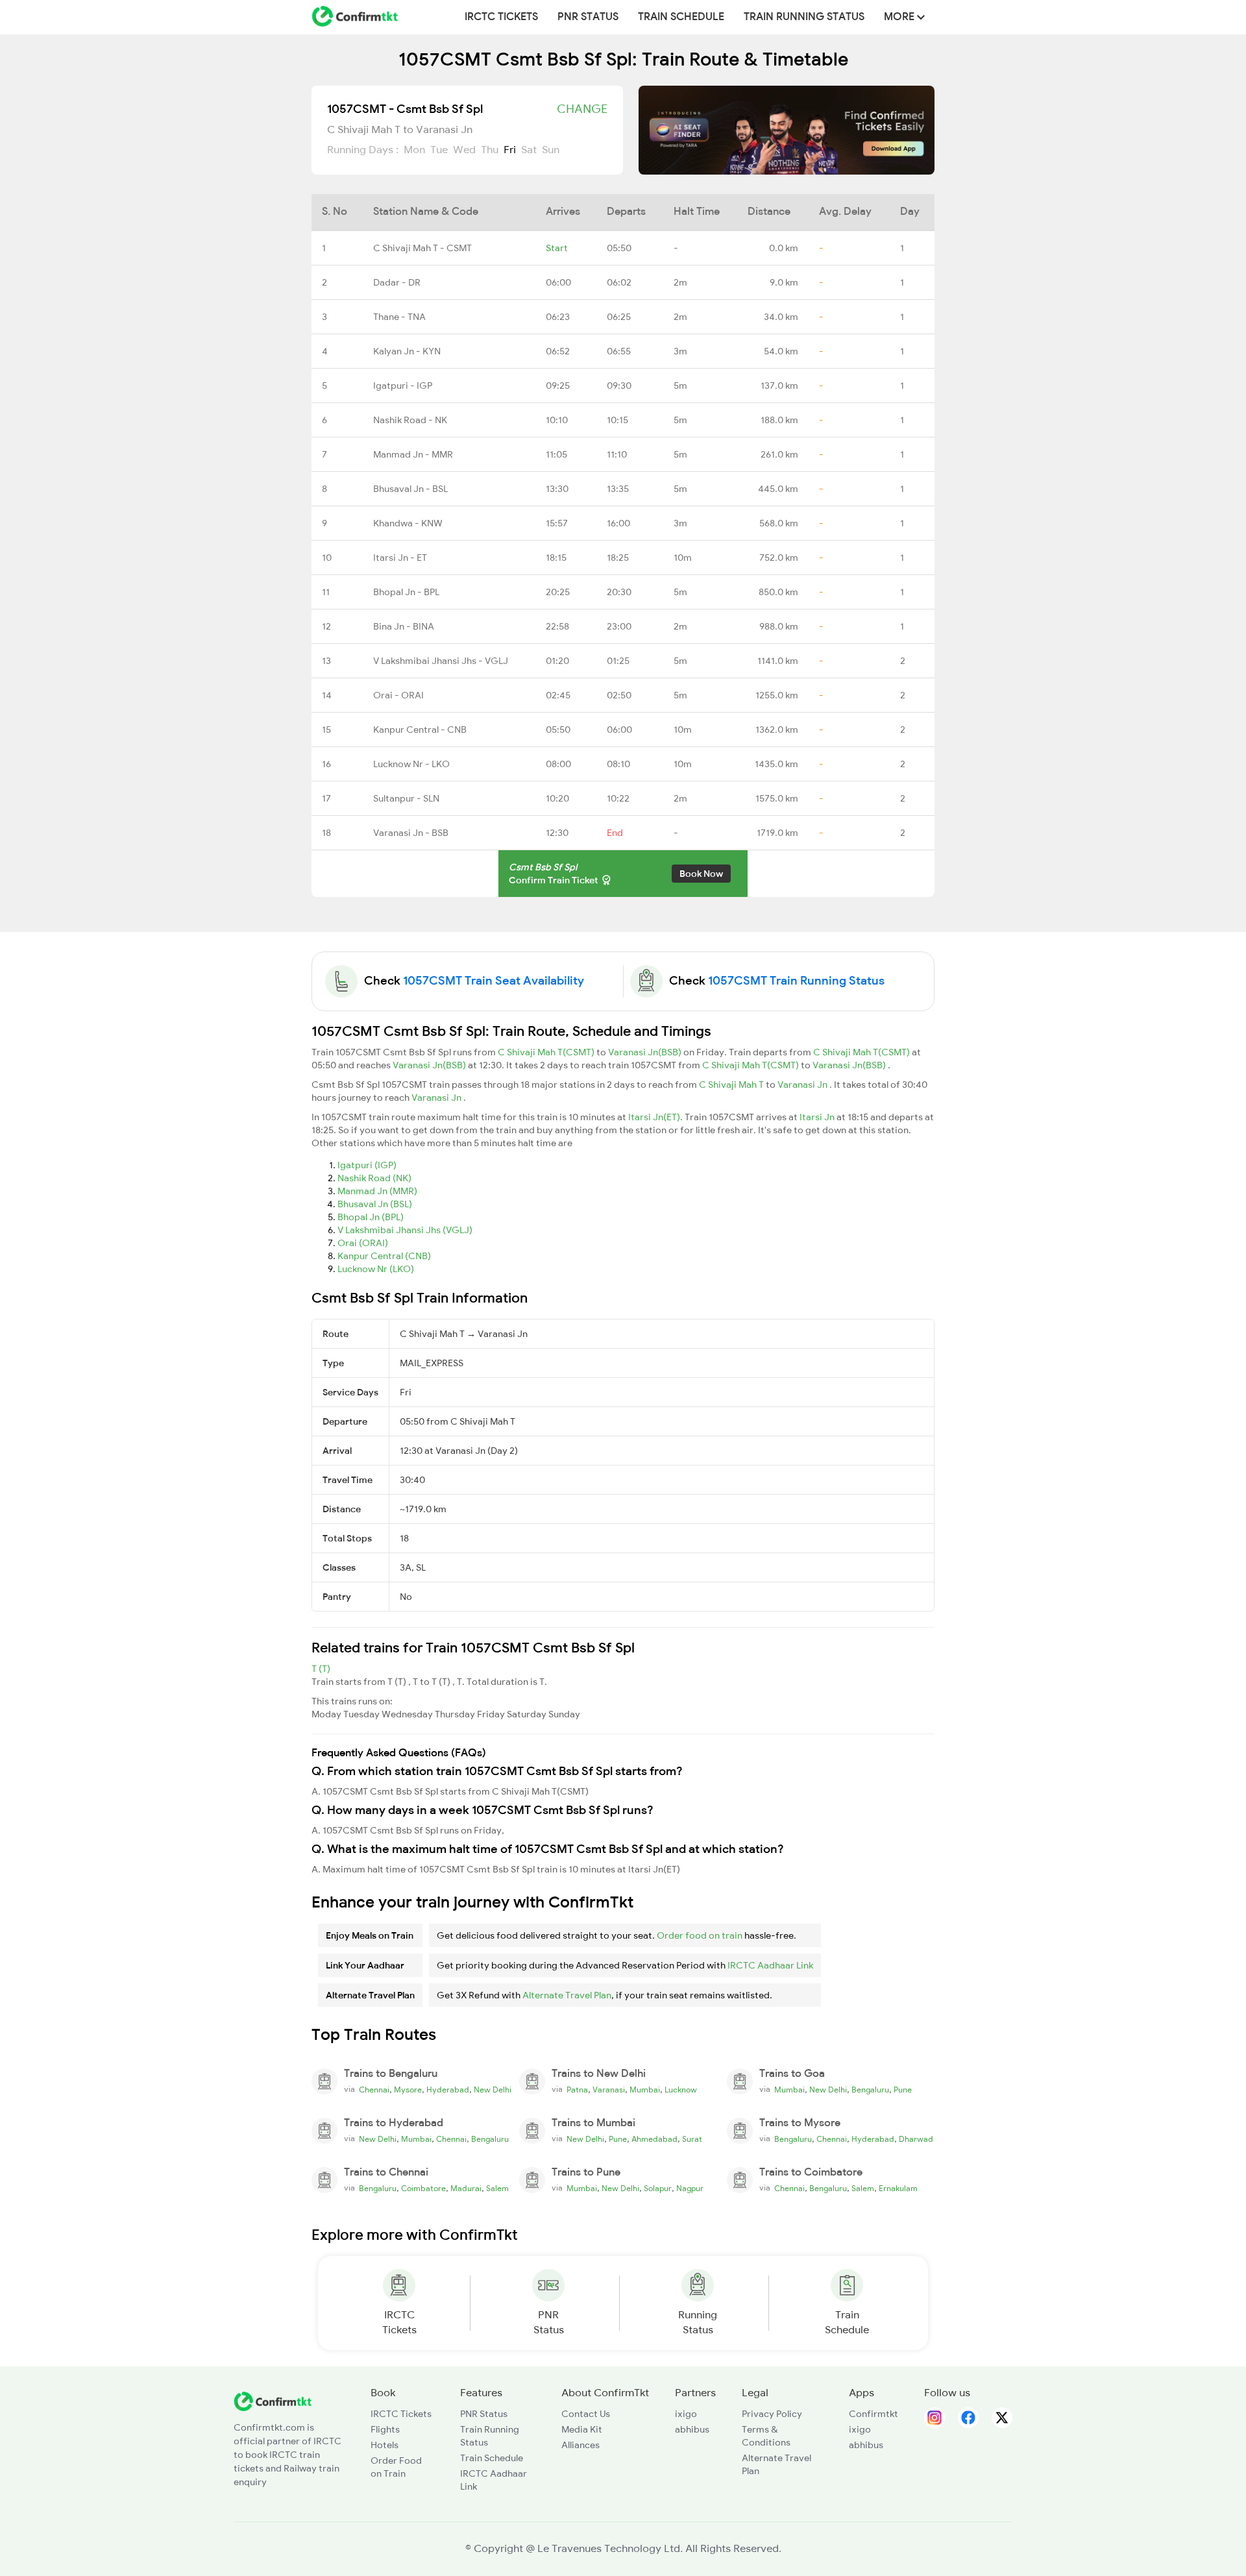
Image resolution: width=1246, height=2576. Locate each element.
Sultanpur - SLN (406, 798)
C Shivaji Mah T (732, 1085)
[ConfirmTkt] (273, 2401)
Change (582, 109)
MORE (900, 17)
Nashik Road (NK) (374, 1178)
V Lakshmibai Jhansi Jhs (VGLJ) (405, 1230)
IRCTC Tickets (501, 17)
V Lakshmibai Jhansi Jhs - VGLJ (441, 661)
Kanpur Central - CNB (420, 730)
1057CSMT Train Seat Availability (494, 981)
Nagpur (690, 2189)
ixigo (686, 2414)
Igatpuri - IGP (403, 386)
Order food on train (700, 1935)
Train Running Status (804, 17)
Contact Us (586, 2414)
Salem (497, 2189)
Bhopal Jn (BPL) (371, 1217)
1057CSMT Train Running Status (796, 981)
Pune (903, 2090)
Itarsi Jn (818, 1117)
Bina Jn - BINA (404, 626)
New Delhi (493, 2090)
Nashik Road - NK (410, 420)
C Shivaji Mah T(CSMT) (547, 1052)
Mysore (408, 2090)
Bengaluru (870, 2090)
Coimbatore (423, 2189)
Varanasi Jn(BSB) (646, 1052)
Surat (692, 2139)
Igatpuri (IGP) (367, 1165)
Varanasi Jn (803, 1085)
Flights (385, 2429)
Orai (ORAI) (363, 1243)
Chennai (374, 2090)
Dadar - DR (397, 282)
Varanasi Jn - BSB (411, 833)
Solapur (658, 2189)
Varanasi (609, 2090)
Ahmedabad (654, 2139)
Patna (577, 2090)
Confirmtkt (873, 2414)
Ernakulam (898, 2189)
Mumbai (645, 2090)
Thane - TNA (399, 317)
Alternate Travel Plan (567, 1995)
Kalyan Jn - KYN (407, 351)
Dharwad (916, 2139)
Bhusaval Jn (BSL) (375, 1204)
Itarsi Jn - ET (400, 558)
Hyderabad (448, 2090)
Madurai (466, 2189)
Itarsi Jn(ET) (654, 1117)
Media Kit (582, 2429)
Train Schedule (681, 17)
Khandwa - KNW (408, 523)
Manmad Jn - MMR (413, 454)
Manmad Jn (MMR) (377, 1191)
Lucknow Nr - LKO (411, 764)
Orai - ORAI (398, 695)
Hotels (385, 2445)
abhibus (692, 2429)
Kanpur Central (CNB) (384, 1256)
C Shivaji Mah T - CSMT (422, 248)
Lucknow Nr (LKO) (376, 1269)
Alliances (580, 2445)
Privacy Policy (772, 2414)
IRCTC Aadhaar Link (770, 1965)
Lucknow (681, 2090)
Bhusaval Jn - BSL (410, 489)
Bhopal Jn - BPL (406, 592)
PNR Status (588, 17)
